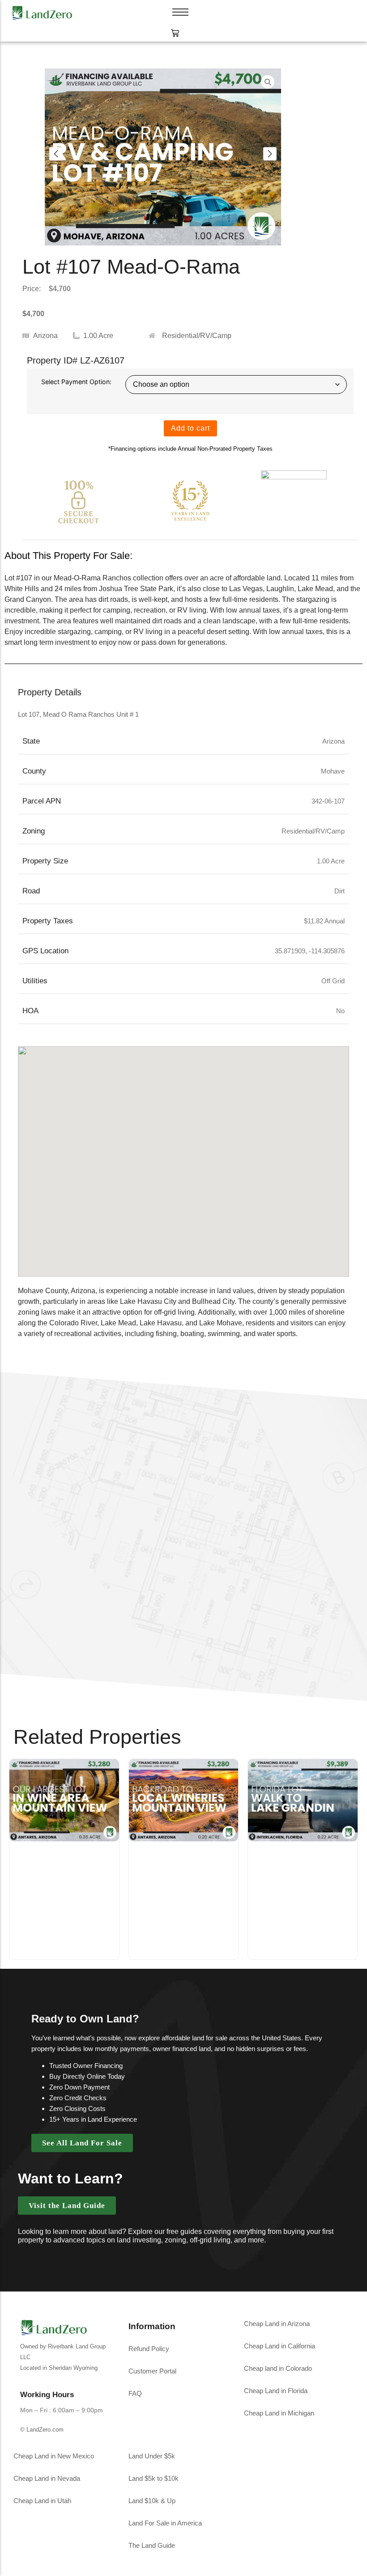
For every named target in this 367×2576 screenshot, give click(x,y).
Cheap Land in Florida (276, 2391)
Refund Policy (149, 2349)
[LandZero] (42, 12)
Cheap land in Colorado (278, 2368)
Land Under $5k (152, 2456)
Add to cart (190, 428)
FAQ (135, 2393)
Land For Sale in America (165, 2523)
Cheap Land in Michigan (279, 2413)
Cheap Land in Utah (42, 2501)
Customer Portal (152, 2371)
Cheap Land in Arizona (277, 2324)
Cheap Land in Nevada (47, 2478)
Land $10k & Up (152, 2501)
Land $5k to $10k (154, 2478)
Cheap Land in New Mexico (54, 2456)
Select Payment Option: (76, 382)
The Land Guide (152, 2545)
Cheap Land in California (280, 2346)
